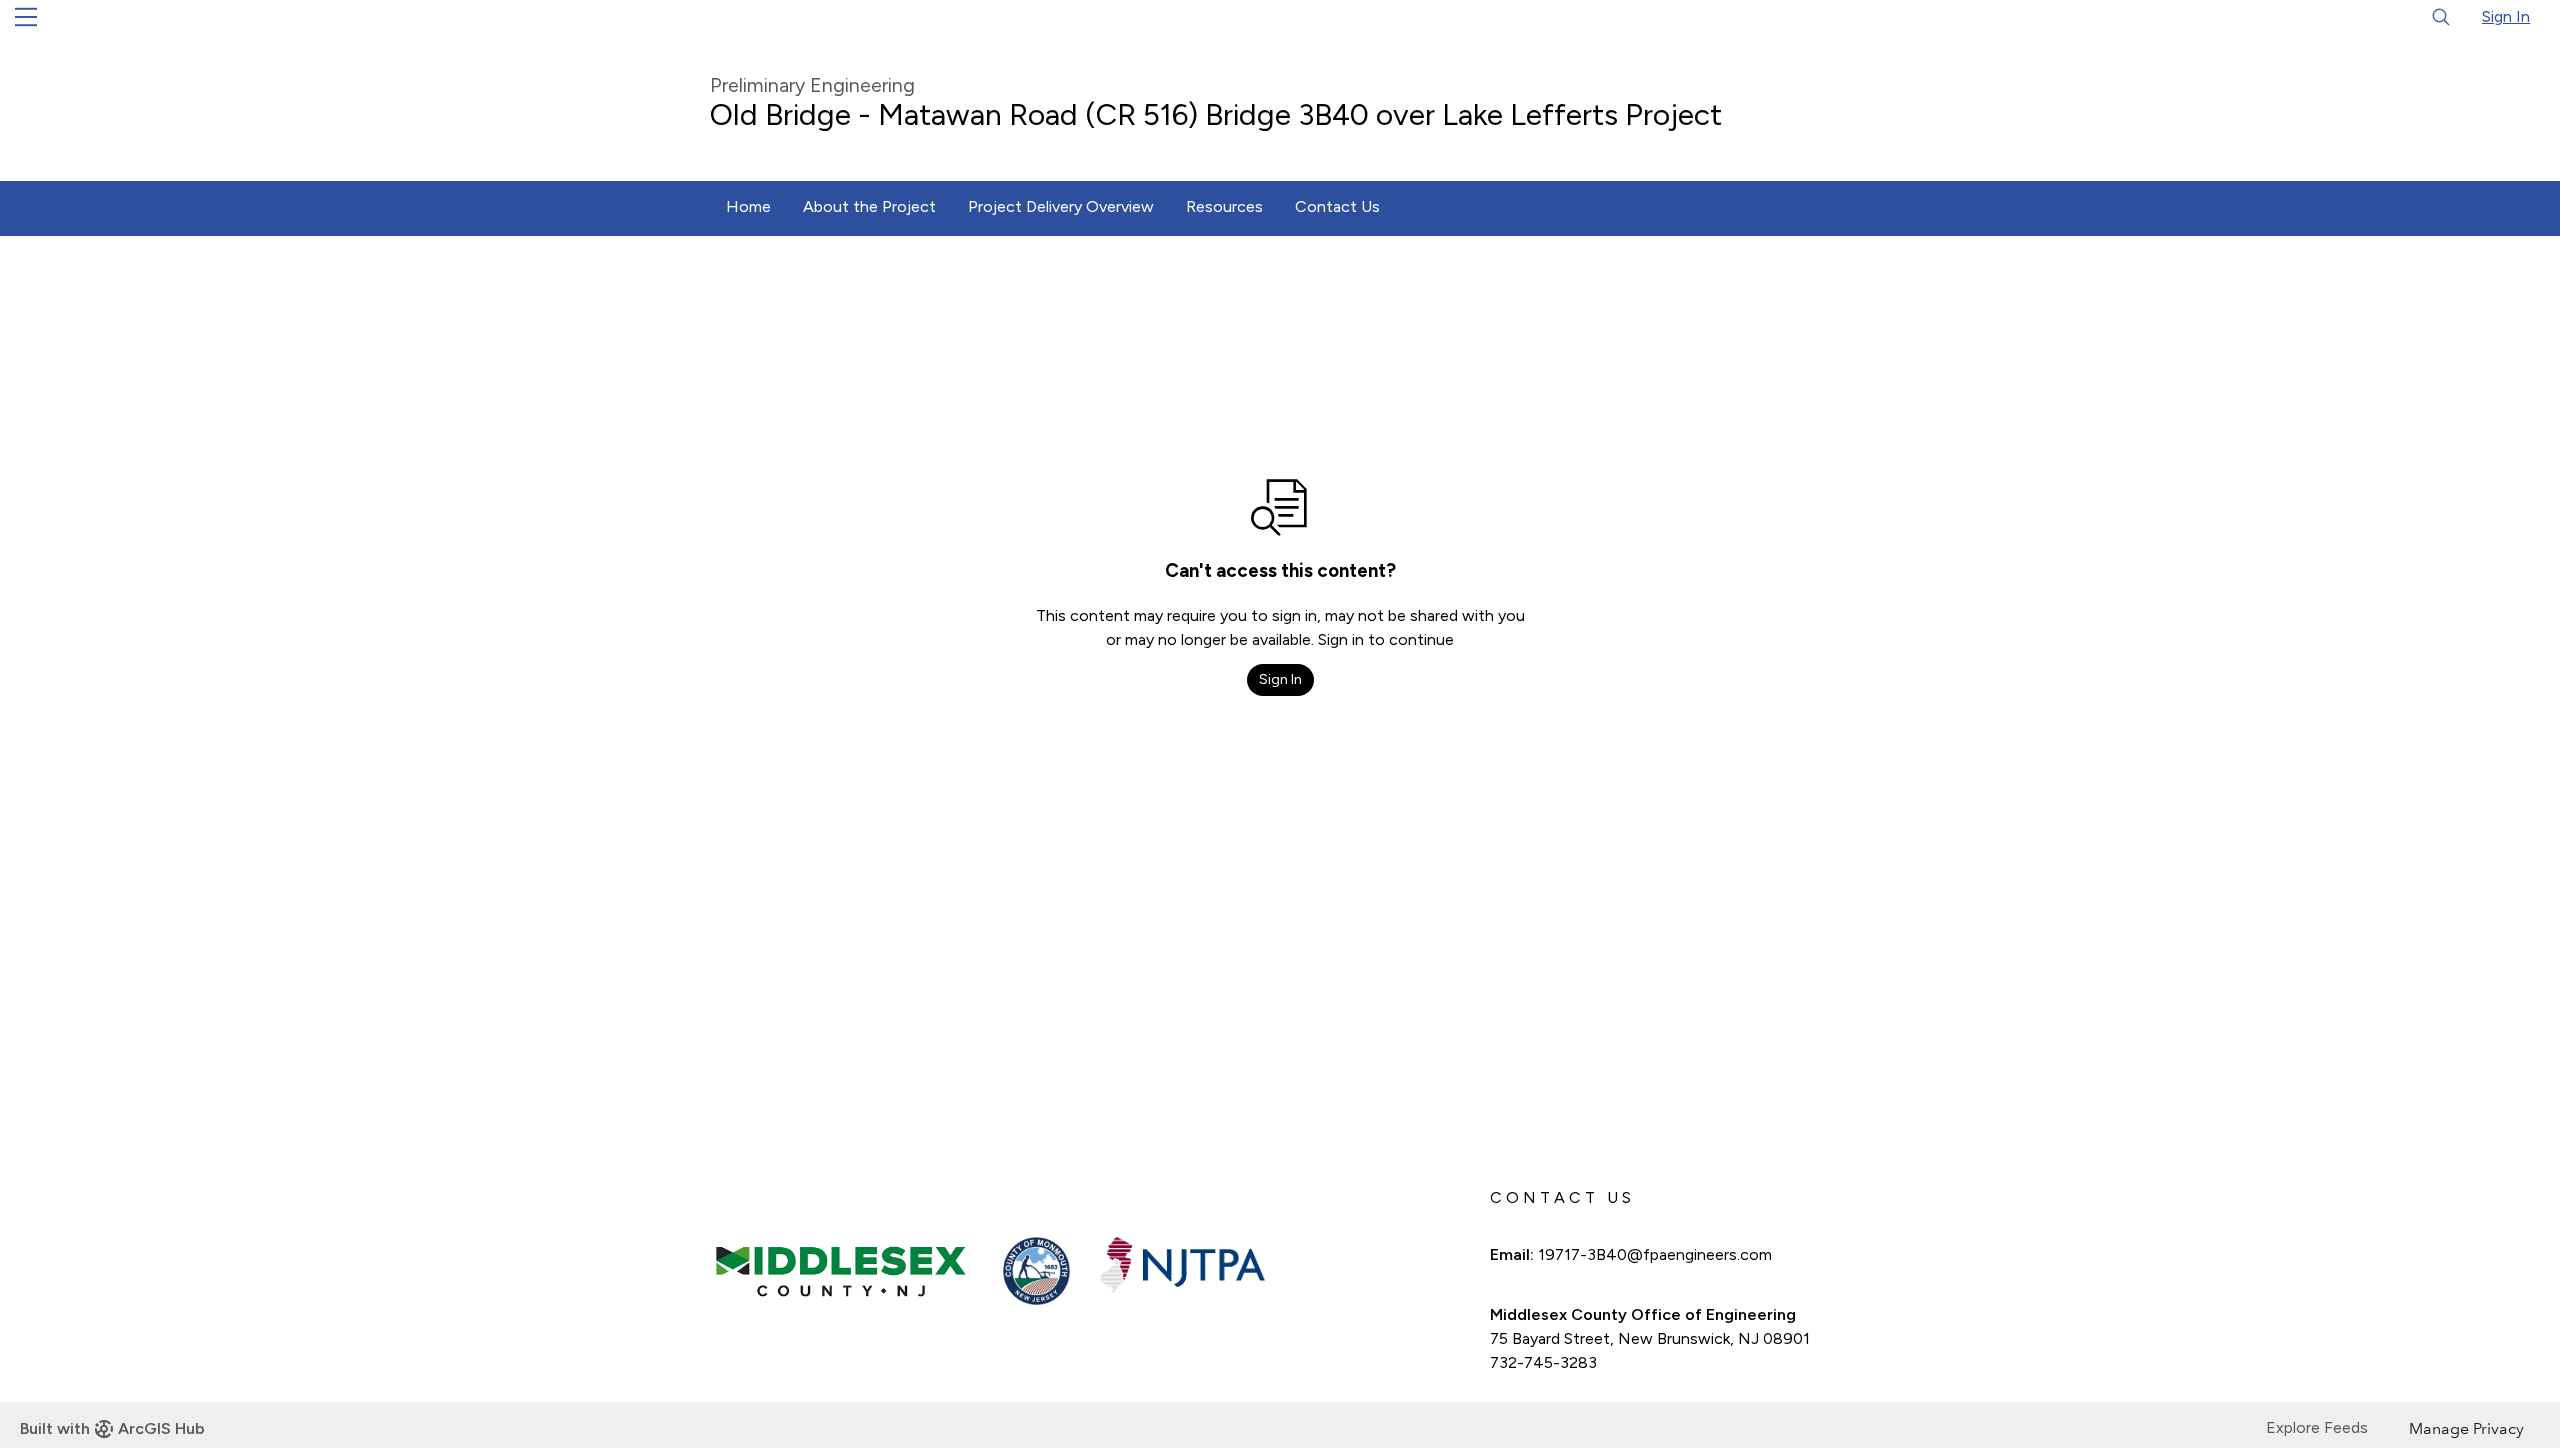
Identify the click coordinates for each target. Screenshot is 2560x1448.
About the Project (869, 206)
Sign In (2506, 16)
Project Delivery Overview (1061, 206)
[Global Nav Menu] (26, 17)
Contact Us (1337, 206)
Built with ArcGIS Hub (112, 1428)
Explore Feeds (2317, 1427)
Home (748, 206)
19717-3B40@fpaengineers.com (1655, 1254)
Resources (1224, 206)
